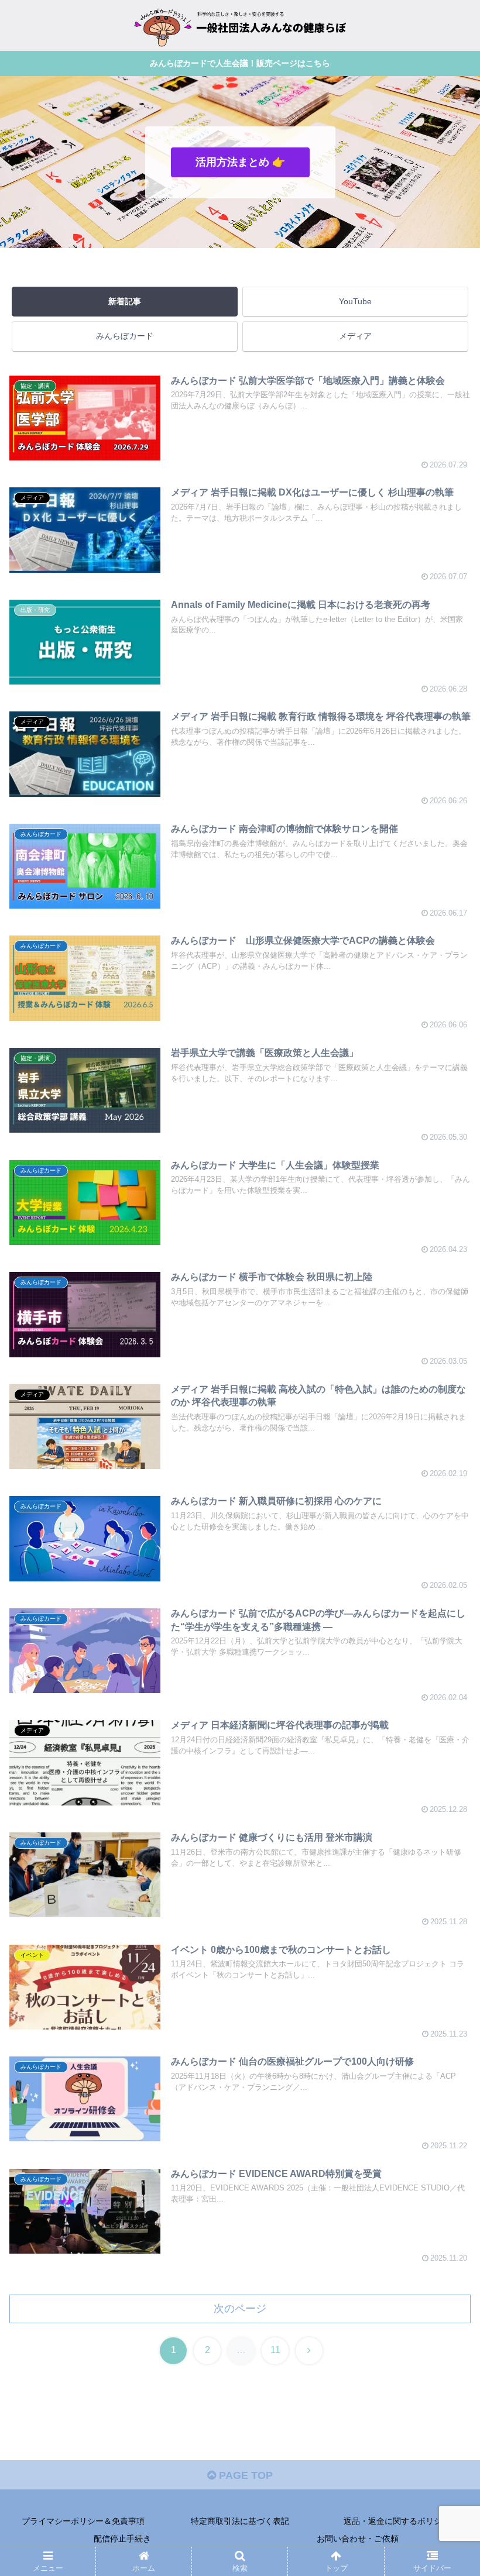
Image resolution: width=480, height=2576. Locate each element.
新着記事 (125, 301)
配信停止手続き (122, 2539)
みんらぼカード (125, 336)
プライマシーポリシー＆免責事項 (83, 2521)
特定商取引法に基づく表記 (240, 2521)
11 (275, 2350)
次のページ (240, 2309)
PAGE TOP (244, 2475)
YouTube (355, 301)
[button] (444, 1895)
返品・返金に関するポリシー (397, 2521)
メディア (355, 336)
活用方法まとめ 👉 (240, 162)
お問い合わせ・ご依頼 (358, 2539)
